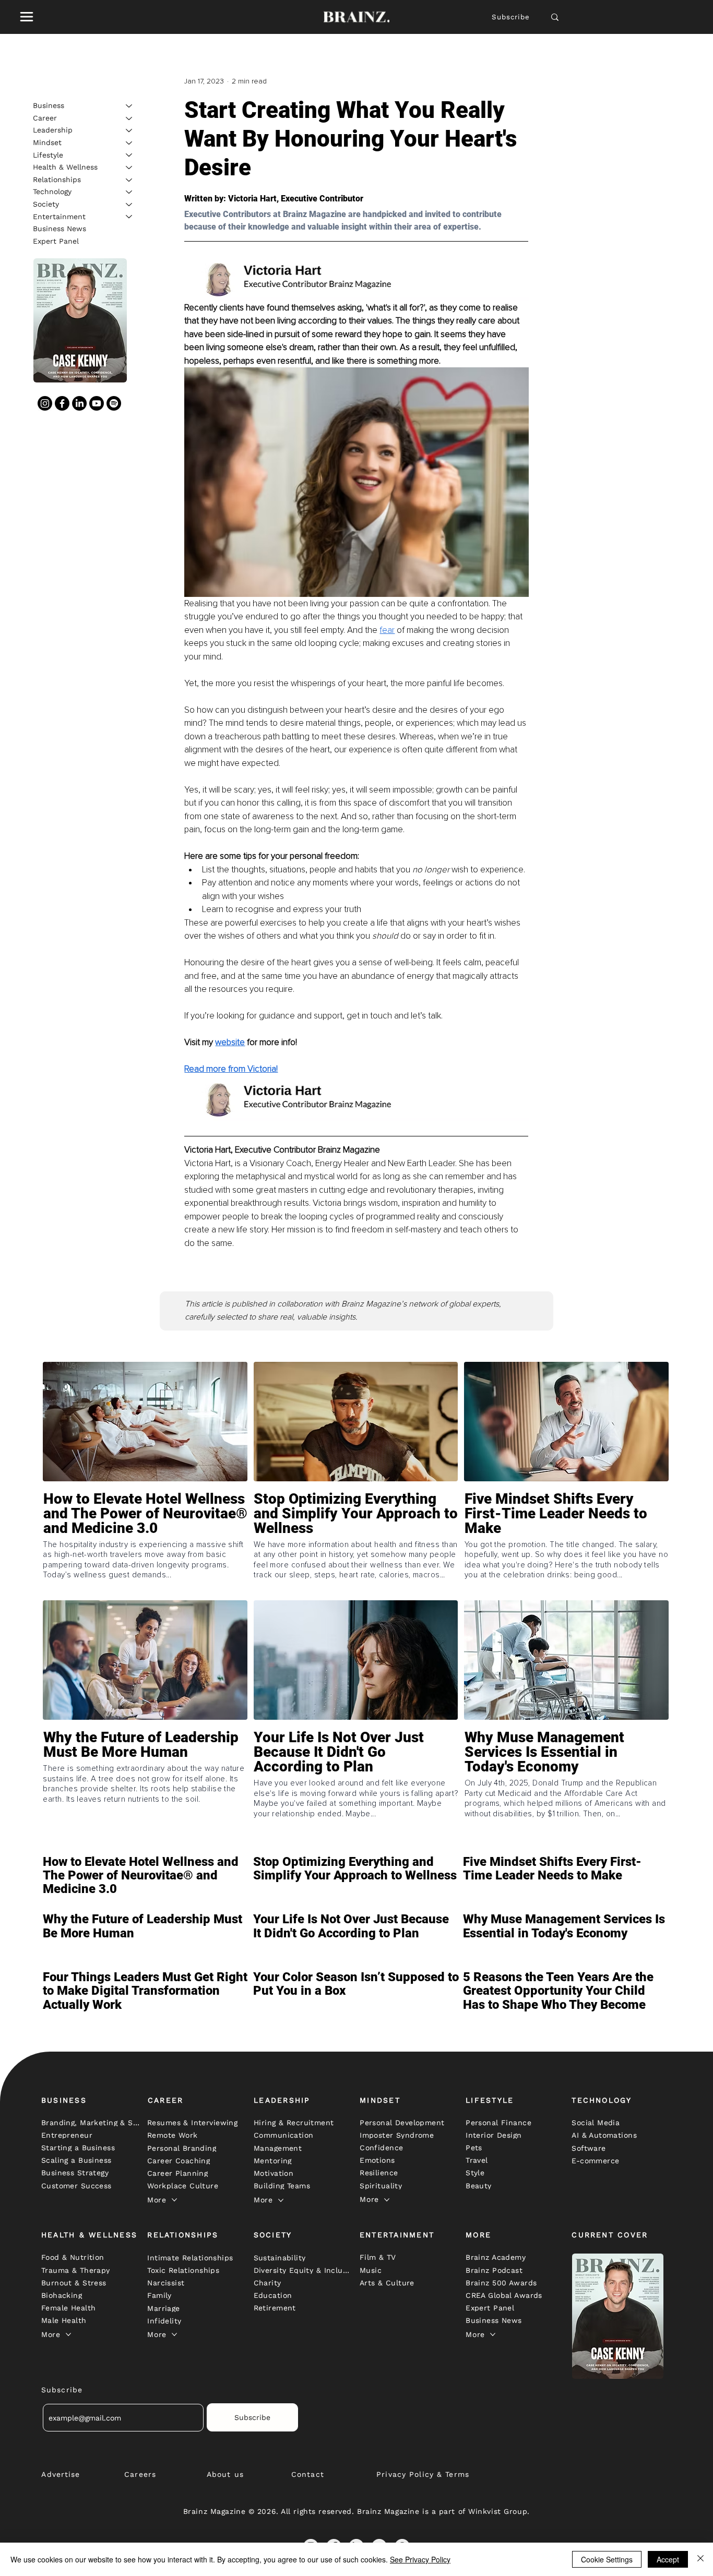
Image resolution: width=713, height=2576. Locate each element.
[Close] (700, 2559)
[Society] (129, 205)
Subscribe (511, 17)
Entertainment (59, 216)
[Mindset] (129, 143)
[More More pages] (174, 2200)
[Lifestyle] (129, 155)
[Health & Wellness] (129, 167)
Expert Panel (56, 241)
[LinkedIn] (79, 403)
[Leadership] (129, 130)
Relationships (57, 179)
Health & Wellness (65, 167)
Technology (52, 191)
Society (46, 204)
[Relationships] (129, 180)
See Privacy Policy (420, 2559)
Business (49, 105)
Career (45, 118)
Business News (60, 229)
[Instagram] (45, 403)
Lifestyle (48, 154)
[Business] (129, 106)
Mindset (47, 142)
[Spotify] (114, 403)
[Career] (129, 118)
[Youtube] (97, 403)
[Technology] (129, 192)
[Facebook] (62, 403)
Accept (668, 2559)
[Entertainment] (129, 217)
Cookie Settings (607, 2559)
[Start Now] (145, 1543)
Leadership (53, 130)
